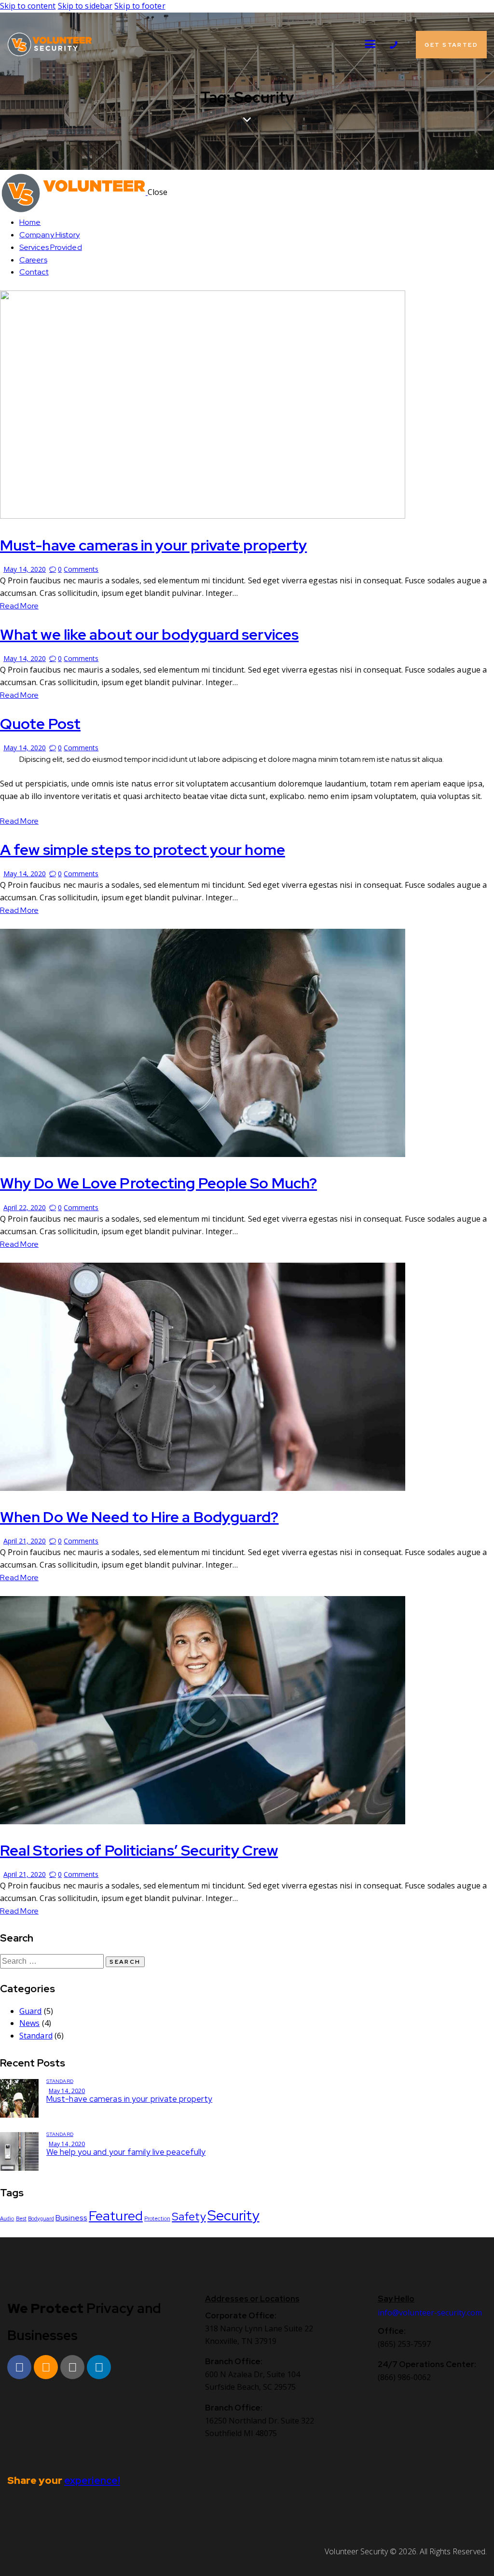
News (29, 2023)
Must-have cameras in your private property (153, 545)
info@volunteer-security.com (430, 2313)
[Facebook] (19, 2367)
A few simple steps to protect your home (143, 849)
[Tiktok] (72, 2367)
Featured (116, 2216)
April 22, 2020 (25, 1207)
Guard (31, 2011)
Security (233, 2215)
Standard (36, 2036)
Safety (189, 2216)
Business (71, 2218)
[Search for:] (53, 1961)
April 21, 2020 (25, 1541)
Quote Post (40, 723)
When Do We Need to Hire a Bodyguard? (139, 1517)
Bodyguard (41, 2218)
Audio (7, 2218)
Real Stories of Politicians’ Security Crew (139, 1850)
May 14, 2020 (25, 569)
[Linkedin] (99, 2367)
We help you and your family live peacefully (126, 2152)
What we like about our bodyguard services (149, 634)
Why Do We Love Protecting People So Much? (158, 1183)
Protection (157, 2218)
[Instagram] (46, 2367)
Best (21, 2218)
